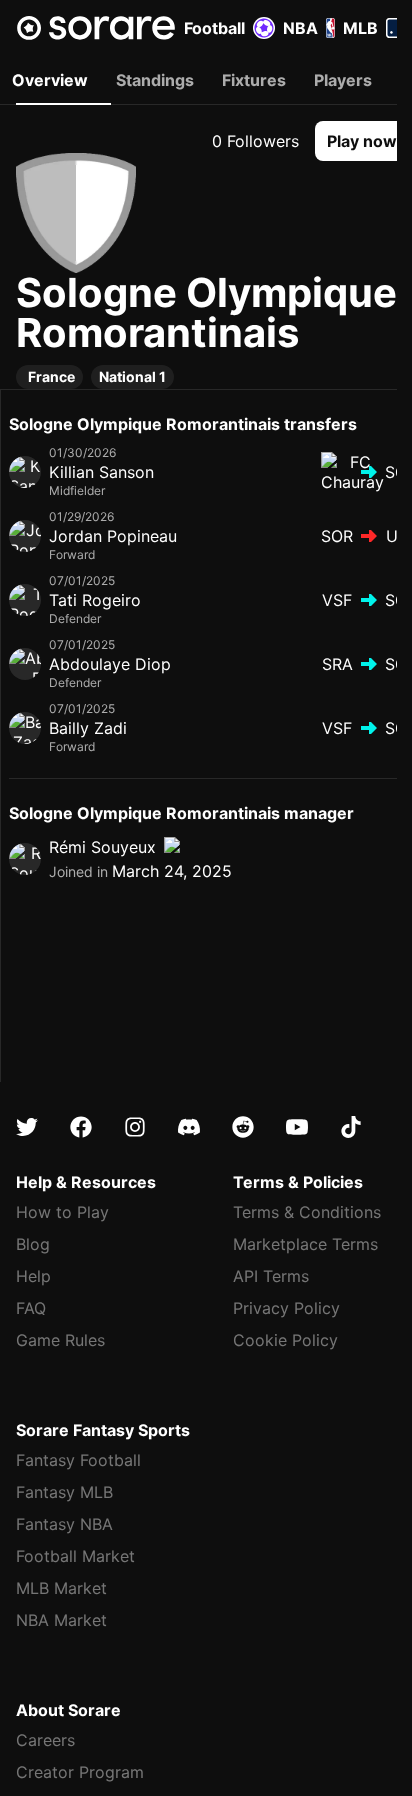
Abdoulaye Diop (110, 664)
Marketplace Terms (305, 1244)
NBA (300, 28)
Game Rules (60, 1340)
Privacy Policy (286, 1308)
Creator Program (80, 1772)
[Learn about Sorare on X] (27, 1127)
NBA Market (61, 1620)
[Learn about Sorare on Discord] (189, 1127)
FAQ (31, 1308)
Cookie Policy (285, 1340)
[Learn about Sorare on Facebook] (81, 1127)
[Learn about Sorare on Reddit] (243, 1127)
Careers (45, 1740)
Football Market (75, 1556)
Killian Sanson (101, 472)
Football (214, 28)
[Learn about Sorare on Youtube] (297, 1127)
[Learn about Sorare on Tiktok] (351, 1127)
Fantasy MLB (64, 1492)
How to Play (62, 1212)
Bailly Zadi (88, 728)
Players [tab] (343, 80)
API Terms (271, 1276)
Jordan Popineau (113, 536)
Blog (33, 1244)
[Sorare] (96, 28)
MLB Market (61, 1588)
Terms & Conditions (307, 1212)
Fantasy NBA (64, 1524)
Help (33, 1276)
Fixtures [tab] (254, 80)
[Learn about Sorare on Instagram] (135, 1127)
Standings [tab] (155, 80)
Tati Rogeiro (95, 600)
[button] (362, 141)
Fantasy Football (78, 1460)
